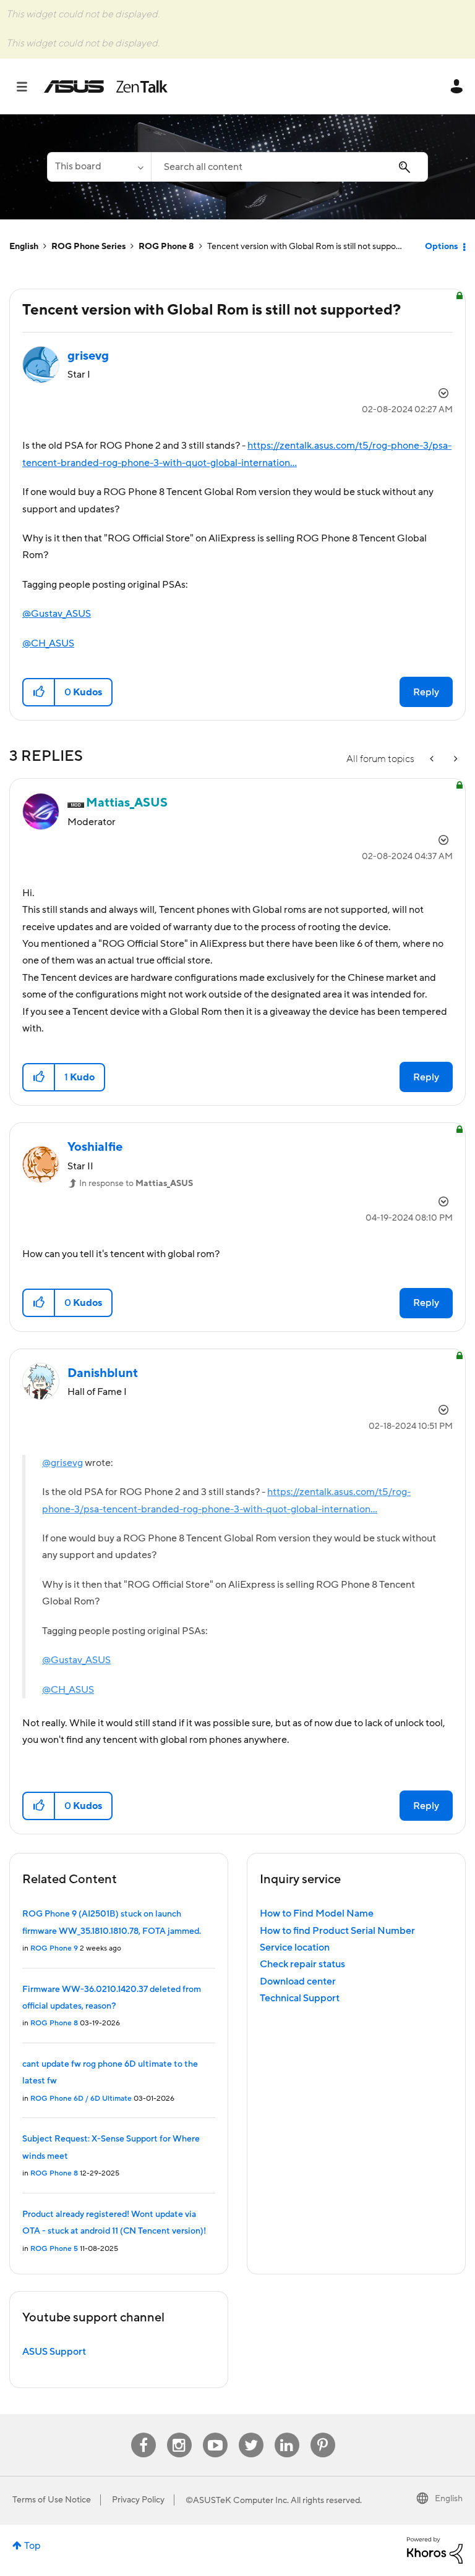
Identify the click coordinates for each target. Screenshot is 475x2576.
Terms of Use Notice (52, 2500)
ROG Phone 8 (166, 247)
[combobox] (289, 167)
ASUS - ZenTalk (106, 87)
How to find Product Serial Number (337, 1931)
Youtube (215, 2433)
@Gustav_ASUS (57, 614)
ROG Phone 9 (54, 1948)
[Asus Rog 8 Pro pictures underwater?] (455, 759)
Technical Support (300, 1998)
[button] (39, 692)
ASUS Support (54, 2352)
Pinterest (323, 2433)
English (24, 247)
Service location (295, 1947)
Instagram (179, 2433)
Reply (426, 692)
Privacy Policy (138, 2500)
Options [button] (441, 247)
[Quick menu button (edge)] (433, 759)
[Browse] (28, 87)
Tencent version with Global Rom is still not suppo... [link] (305, 247)
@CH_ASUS (48, 643)
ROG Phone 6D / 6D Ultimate (81, 2099)
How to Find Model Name (317, 1913)
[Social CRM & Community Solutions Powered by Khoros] (435, 2549)
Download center (298, 1981)
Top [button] (32, 2546)
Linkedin (287, 2433)
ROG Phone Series (88, 247)
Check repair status (302, 1964)
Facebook (143, 2433)
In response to (136, 1184)
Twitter (251, 2433)
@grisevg (62, 1463)
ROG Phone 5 (54, 2249)
